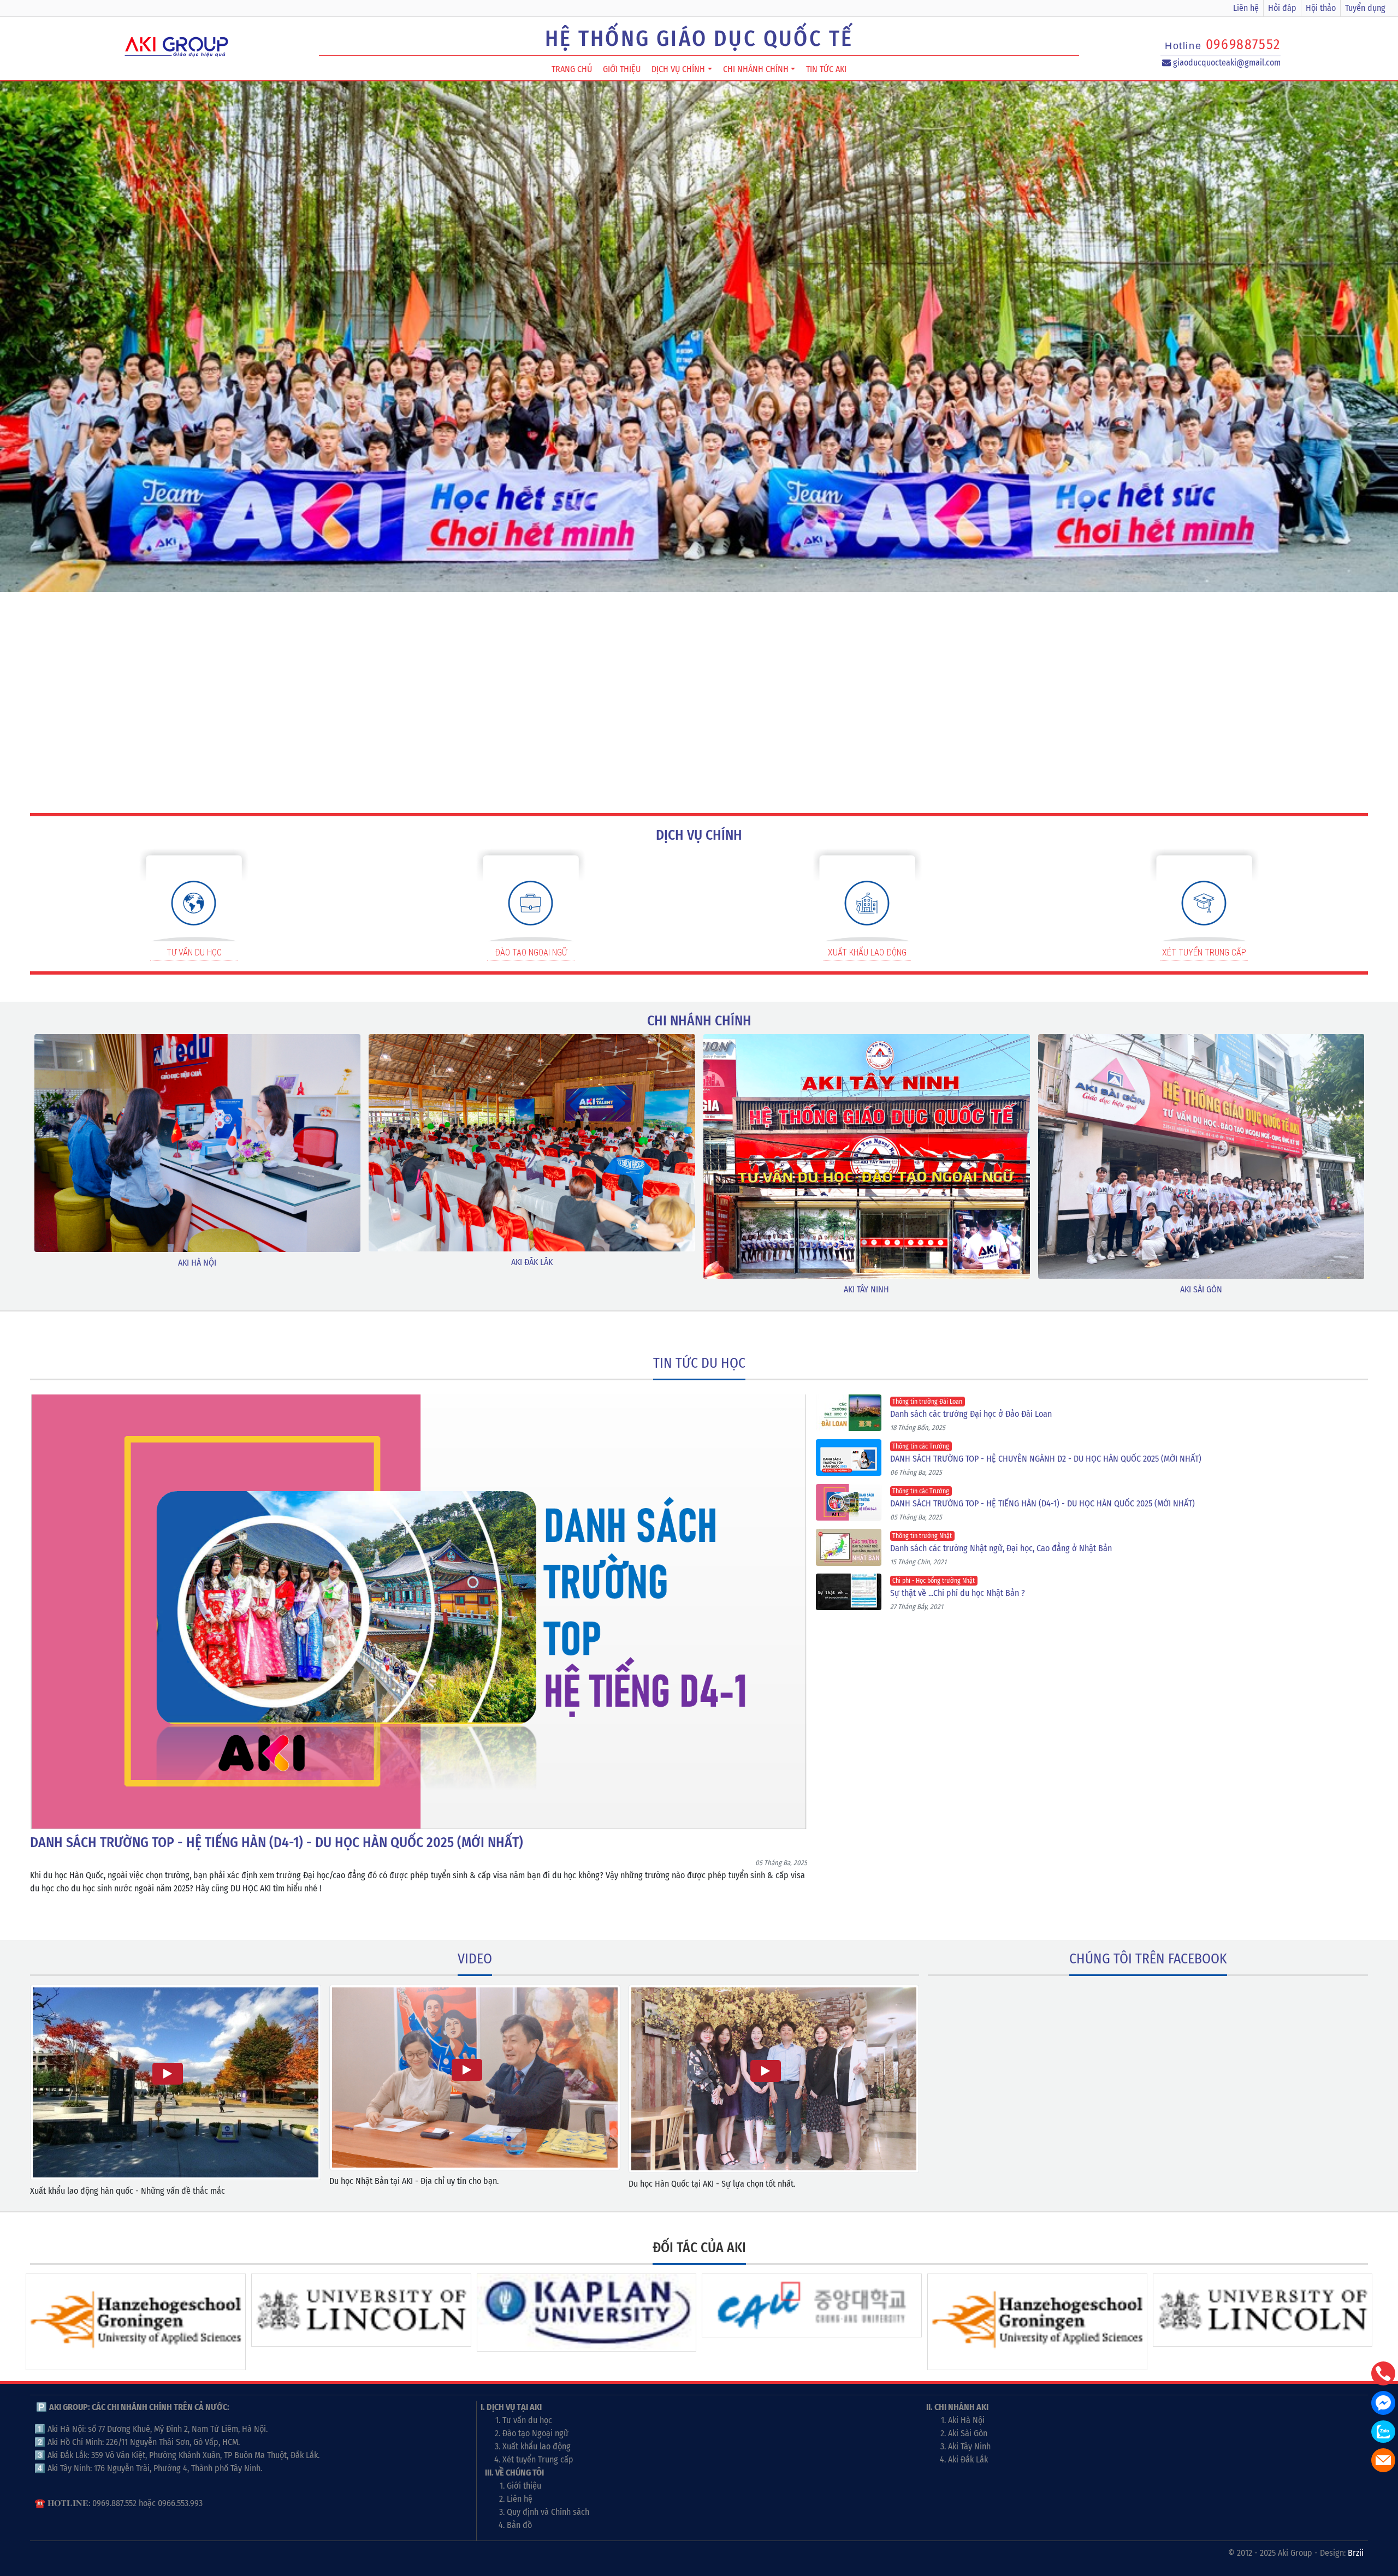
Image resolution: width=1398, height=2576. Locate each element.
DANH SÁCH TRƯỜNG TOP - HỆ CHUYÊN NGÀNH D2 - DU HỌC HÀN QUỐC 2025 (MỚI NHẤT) (1046, 1459)
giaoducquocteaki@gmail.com (1226, 63)
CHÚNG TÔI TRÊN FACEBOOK (1148, 1959)
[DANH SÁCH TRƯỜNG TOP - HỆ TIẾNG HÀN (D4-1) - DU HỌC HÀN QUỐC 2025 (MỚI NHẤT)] (419, 1612)
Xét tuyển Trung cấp (538, 2459)
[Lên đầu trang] (1384, 2516)
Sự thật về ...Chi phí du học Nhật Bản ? (958, 1593)
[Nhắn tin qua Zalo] (1383, 2432)
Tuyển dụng (1365, 8)
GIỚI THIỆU (622, 69)
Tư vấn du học (527, 2420)
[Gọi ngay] (1383, 2373)
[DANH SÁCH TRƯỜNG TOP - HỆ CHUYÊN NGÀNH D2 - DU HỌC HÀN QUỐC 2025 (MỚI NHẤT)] (853, 1458)
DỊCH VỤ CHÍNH (678, 69)
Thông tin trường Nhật (922, 1536)
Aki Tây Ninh (969, 2446)
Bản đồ (519, 2525)
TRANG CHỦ (572, 69)
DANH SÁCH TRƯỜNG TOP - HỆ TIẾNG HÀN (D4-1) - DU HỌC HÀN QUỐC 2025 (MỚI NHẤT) (1042, 1503)
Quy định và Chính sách (548, 2512)
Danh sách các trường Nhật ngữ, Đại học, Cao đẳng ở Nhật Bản (1001, 1548)
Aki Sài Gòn (968, 2433)
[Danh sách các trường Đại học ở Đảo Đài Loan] (853, 1413)
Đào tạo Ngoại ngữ (535, 2433)
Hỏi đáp (1282, 8)
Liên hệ (1246, 8)
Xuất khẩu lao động (537, 2446)
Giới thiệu (524, 2486)
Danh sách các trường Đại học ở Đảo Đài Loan (971, 1414)
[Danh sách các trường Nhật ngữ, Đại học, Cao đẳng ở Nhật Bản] (853, 1547)
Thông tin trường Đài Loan (927, 1402)
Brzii (1356, 2553)
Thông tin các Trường (921, 1446)
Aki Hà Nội (966, 2420)
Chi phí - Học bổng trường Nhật (934, 1581)
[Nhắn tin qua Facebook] (1383, 2403)
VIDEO (475, 1959)
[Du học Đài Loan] (699, 351)
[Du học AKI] (177, 45)
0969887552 (1243, 44)
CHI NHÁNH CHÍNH (756, 69)
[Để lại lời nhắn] (1383, 2460)
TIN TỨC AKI (826, 69)
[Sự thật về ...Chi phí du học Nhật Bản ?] (853, 1592)
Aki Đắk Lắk (968, 2459)
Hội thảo (1321, 8)
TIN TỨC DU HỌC (699, 1363)
